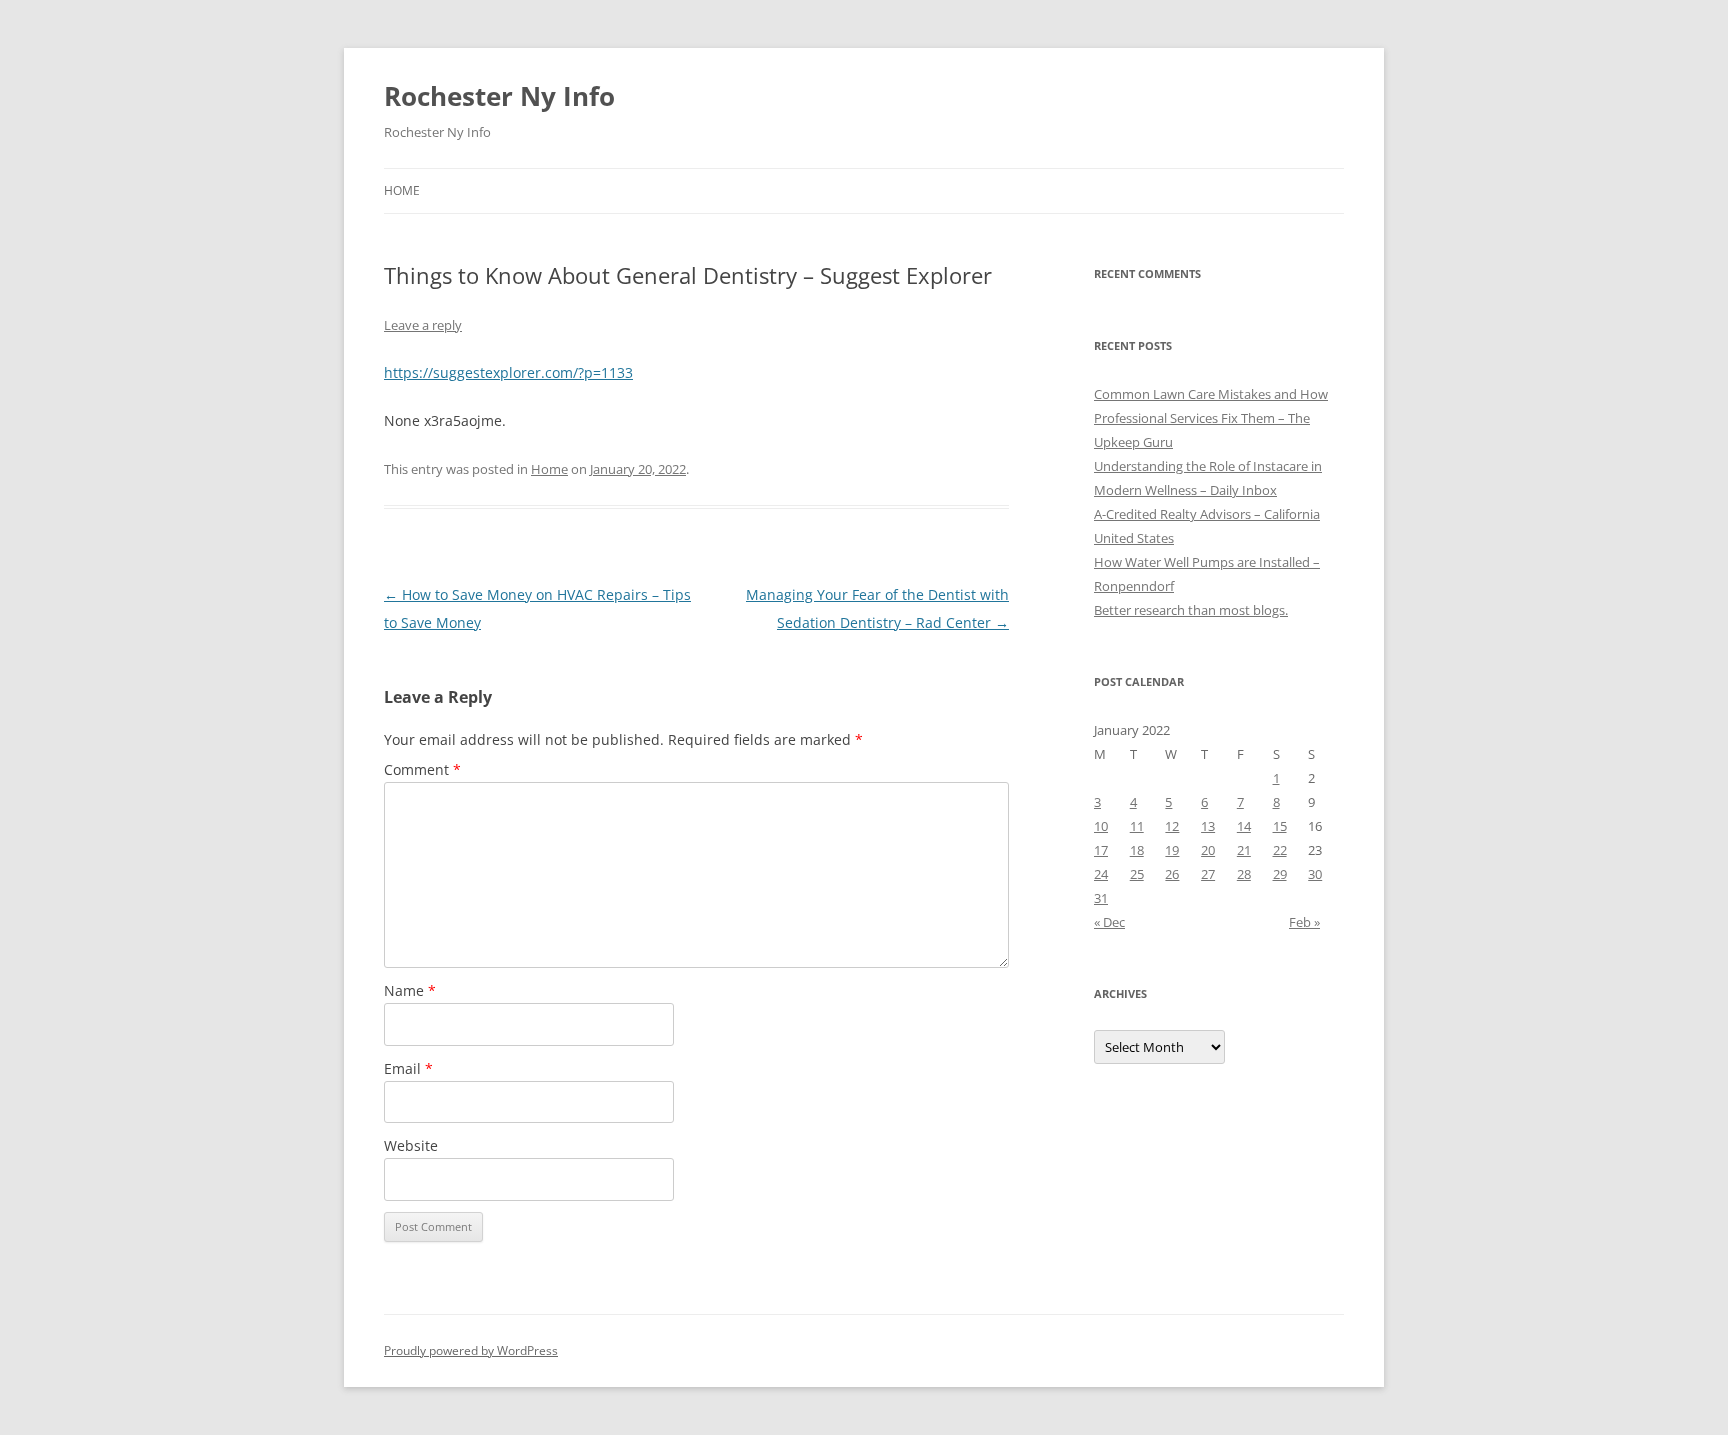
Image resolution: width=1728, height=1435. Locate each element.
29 (1280, 874)
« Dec (1109, 922)
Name (410, 990)
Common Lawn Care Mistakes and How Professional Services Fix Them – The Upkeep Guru (1211, 418)
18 (1137, 850)
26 (1172, 874)
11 (1137, 826)
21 (1244, 850)
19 (1172, 850)
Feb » (1304, 922)
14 (1244, 826)
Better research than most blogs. (1191, 610)
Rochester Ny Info (499, 96)
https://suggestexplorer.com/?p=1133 (508, 372)
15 (1280, 826)
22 (1280, 850)
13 (1208, 826)
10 (1101, 826)
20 (1208, 850)
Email (408, 1068)
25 (1137, 874)
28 (1244, 874)
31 (1101, 898)
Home (402, 190)
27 (1208, 874)
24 (1101, 874)
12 (1172, 826)
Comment (422, 769)
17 (1101, 850)
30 (1315, 874)
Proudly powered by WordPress (471, 1350)
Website (411, 1145)
